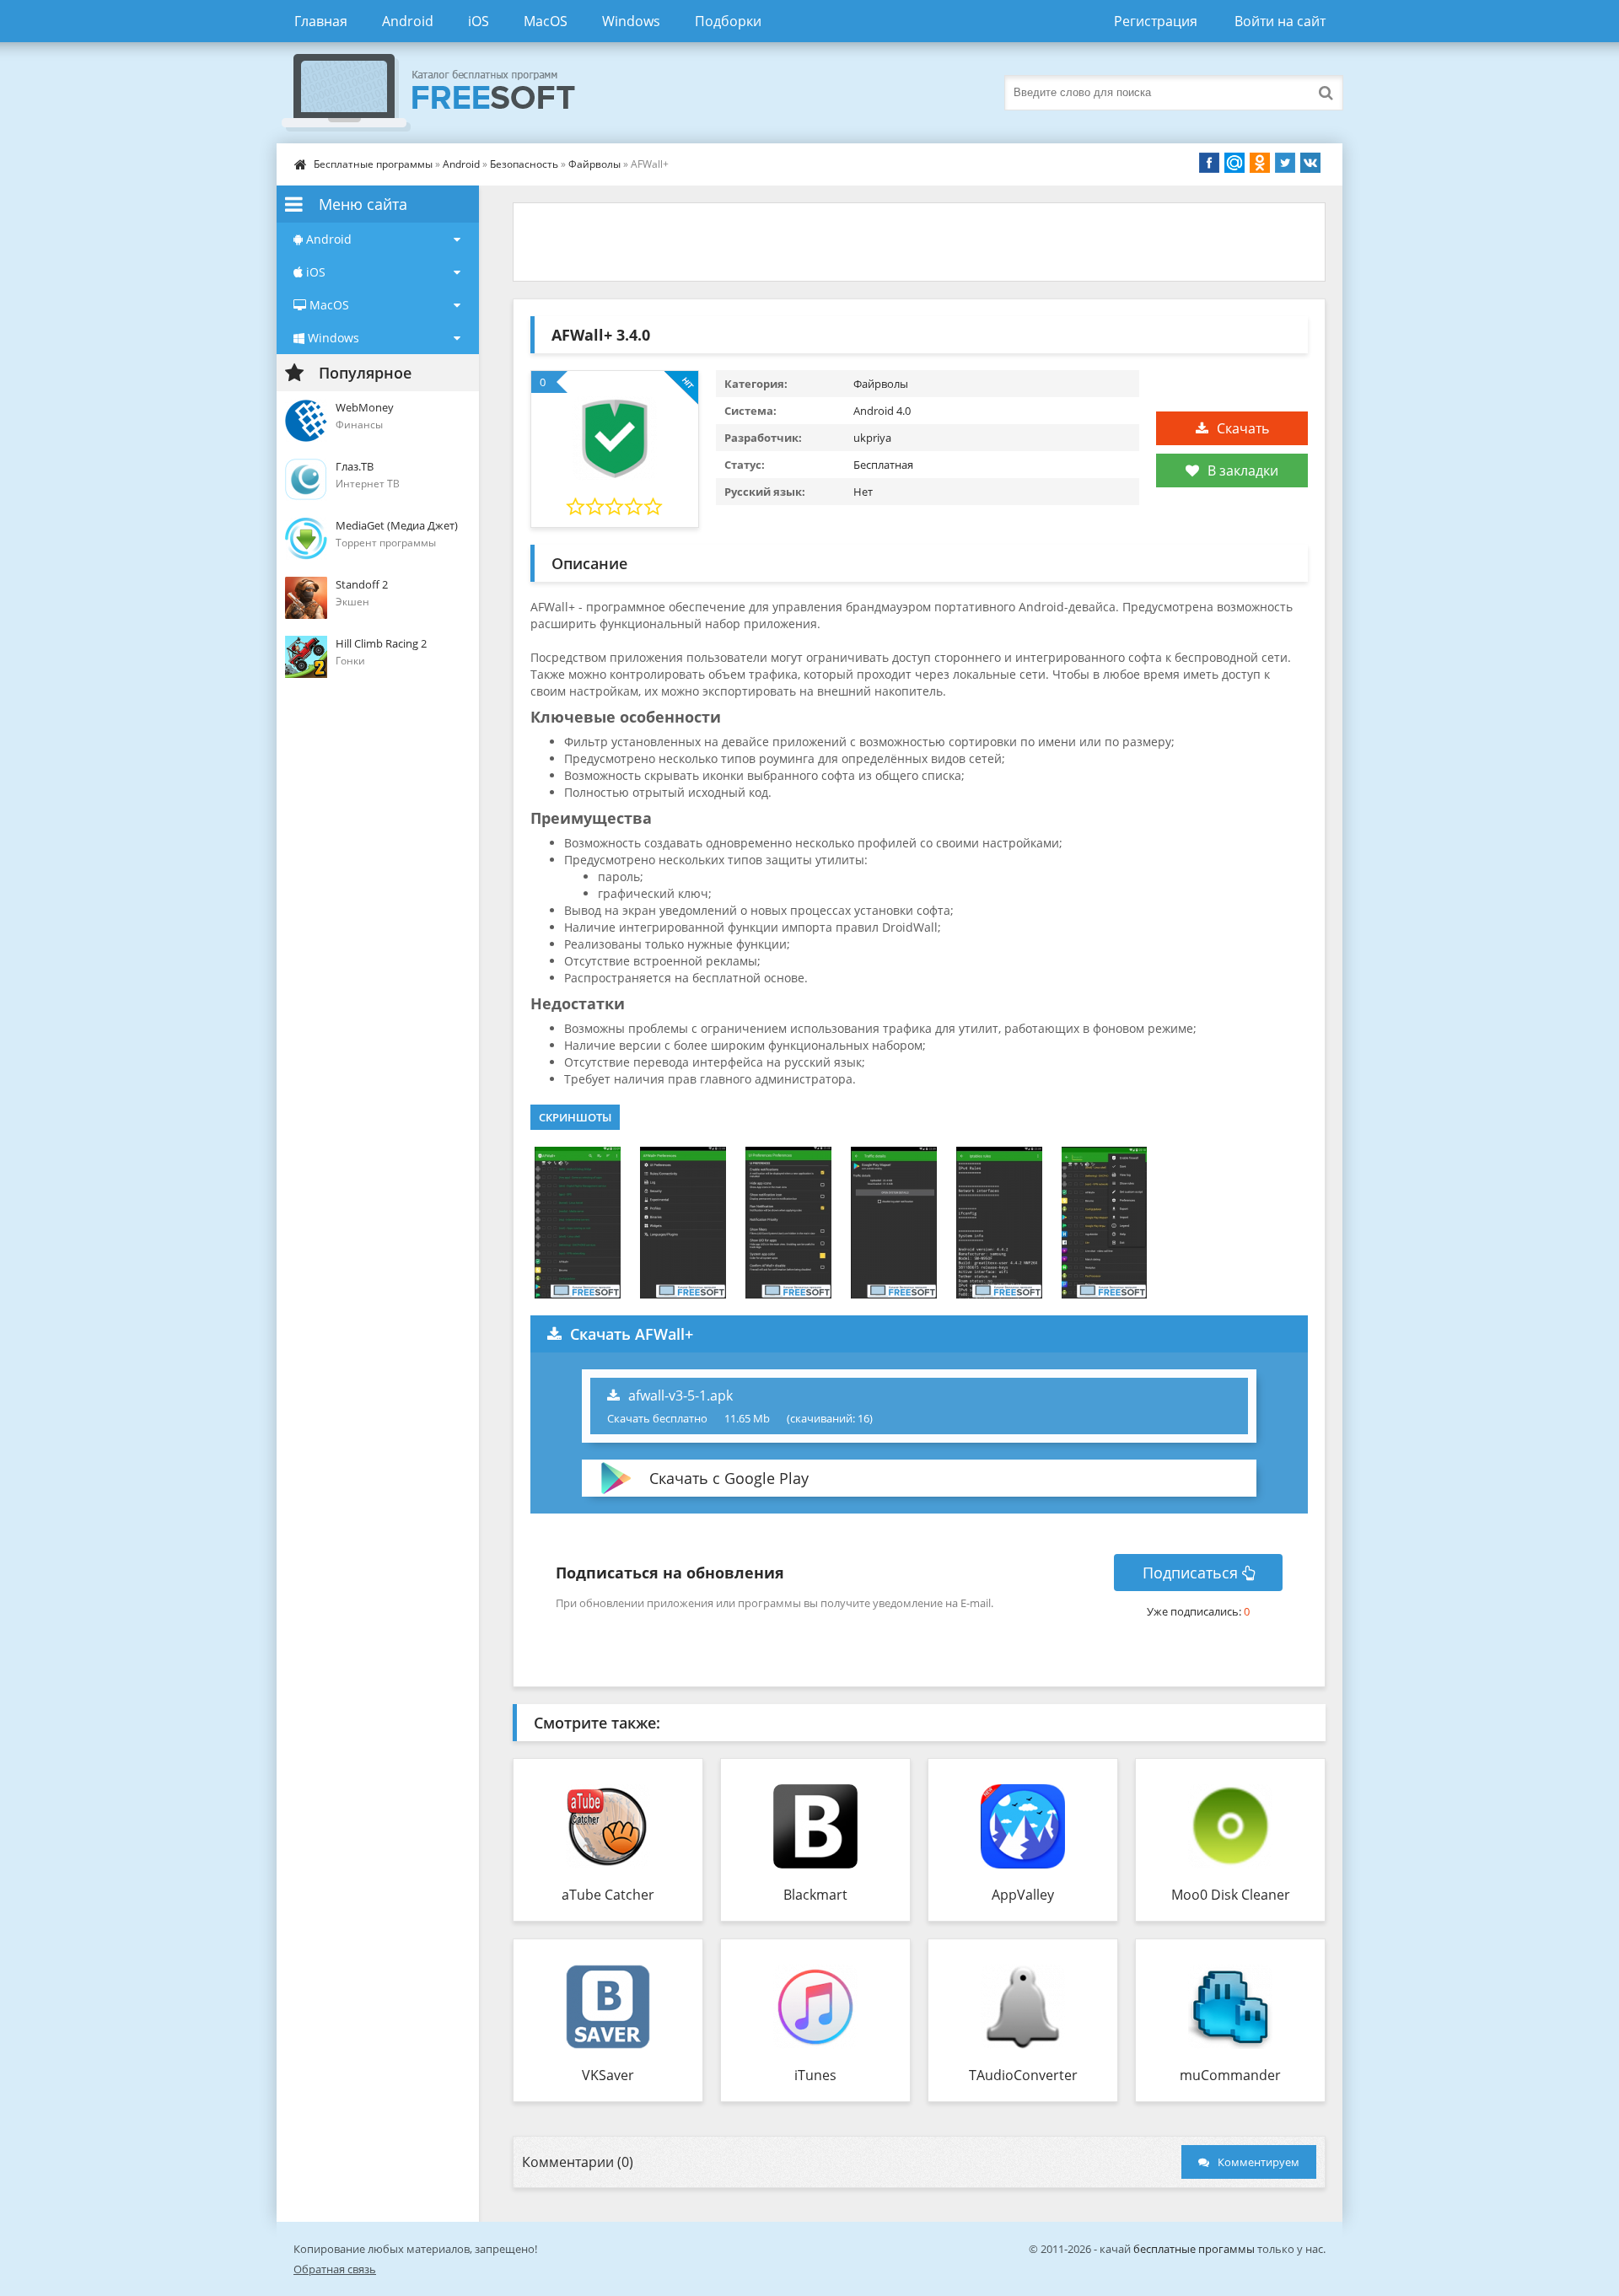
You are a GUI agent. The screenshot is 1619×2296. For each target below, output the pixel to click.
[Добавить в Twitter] (1285, 163)
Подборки (728, 21)
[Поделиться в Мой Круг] (1234, 163)
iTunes (815, 2075)
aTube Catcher (608, 1895)
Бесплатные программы (373, 164)
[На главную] (445, 93)
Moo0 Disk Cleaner (1231, 1895)
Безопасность (524, 164)
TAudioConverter (1023, 2075)
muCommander (1230, 2075)
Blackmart (815, 1895)
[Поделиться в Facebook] (1209, 163)
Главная (321, 21)
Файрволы (594, 164)
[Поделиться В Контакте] (1310, 163)
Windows (631, 21)
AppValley (1023, 1895)
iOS (479, 21)
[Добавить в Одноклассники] (1260, 163)
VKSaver (608, 2075)
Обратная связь (335, 2269)
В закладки (1243, 470)
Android (408, 21)
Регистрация (1156, 21)
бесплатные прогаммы (1194, 2249)
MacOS (546, 21)
